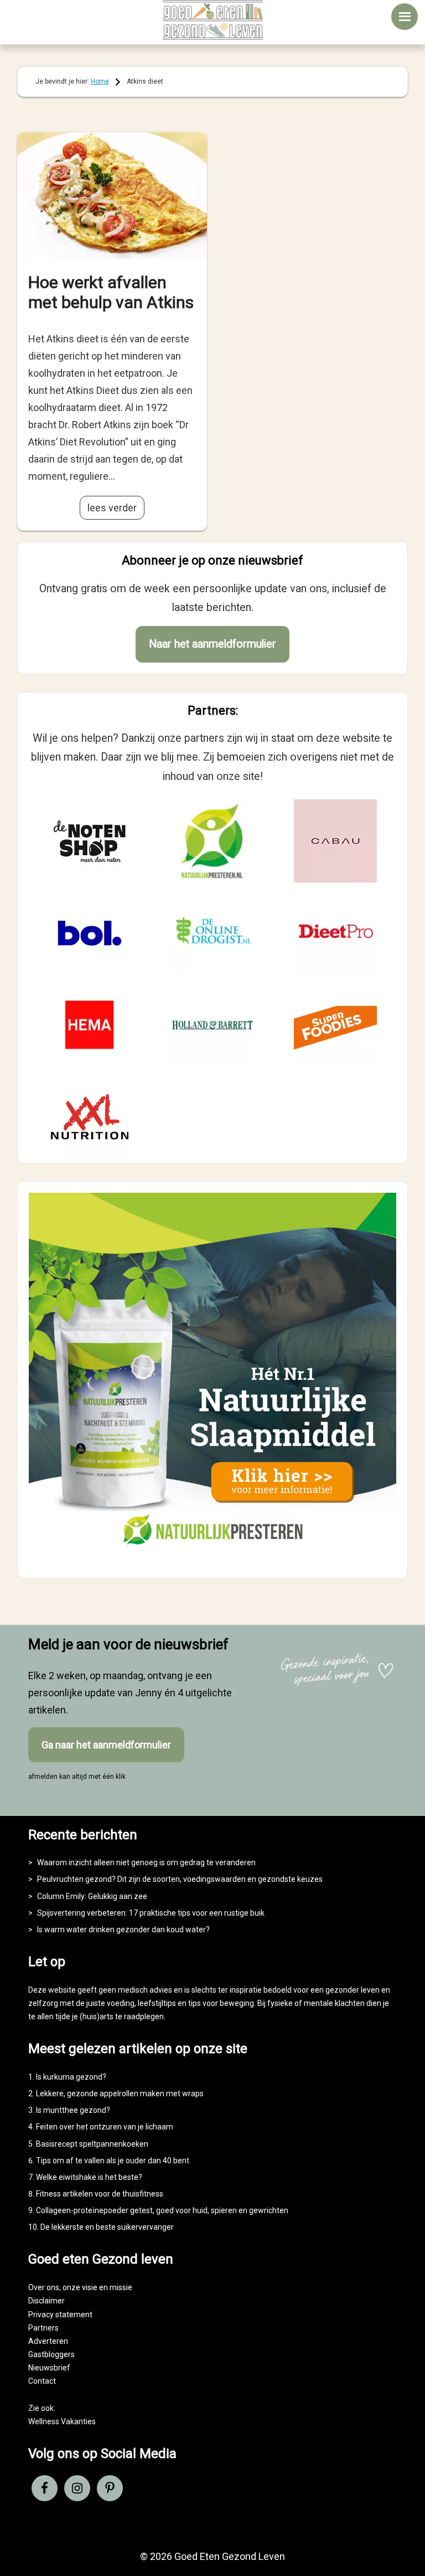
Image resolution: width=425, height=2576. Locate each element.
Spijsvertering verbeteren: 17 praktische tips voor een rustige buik (151, 1913)
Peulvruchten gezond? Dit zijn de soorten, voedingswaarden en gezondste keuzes (180, 1879)
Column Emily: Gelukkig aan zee (92, 1896)
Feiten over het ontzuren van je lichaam (105, 2127)
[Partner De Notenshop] (90, 841)
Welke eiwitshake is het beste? (89, 2177)
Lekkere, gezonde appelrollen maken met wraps (120, 2093)
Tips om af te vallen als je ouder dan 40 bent (113, 2161)
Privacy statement (60, 2315)
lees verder (112, 508)
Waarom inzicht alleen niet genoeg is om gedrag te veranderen (146, 1862)
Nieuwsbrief (49, 2368)
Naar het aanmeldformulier (212, 644)
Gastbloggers (51, 2354)
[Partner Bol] (90, 933)
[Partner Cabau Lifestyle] (335, 841)
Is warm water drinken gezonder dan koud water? (123, 1930)
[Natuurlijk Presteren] (213, 1557)
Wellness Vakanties (62, 2421)
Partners (43, 2328)
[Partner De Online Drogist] (212, 933)
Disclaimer (46, 2301)
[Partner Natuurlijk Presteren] (212, 841)
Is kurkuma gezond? (71, 2077)
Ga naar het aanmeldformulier (106, 1745)
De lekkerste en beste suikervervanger (107, 2227)
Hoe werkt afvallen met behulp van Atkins (111, 292)
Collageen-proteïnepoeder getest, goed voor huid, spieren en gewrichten (162, 2210)
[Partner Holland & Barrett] (212, 1025)
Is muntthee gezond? (73, 2110)
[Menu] (405, 17)
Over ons (44, 2287)
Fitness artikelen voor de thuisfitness (100, 2194)
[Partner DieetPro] (335, 933)
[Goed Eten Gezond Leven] (212, 20)
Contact (42, 2381)
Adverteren (48, 2341)
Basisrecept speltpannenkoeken (92, 2144)
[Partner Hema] (90, 1025)
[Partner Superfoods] (335, 1025)
